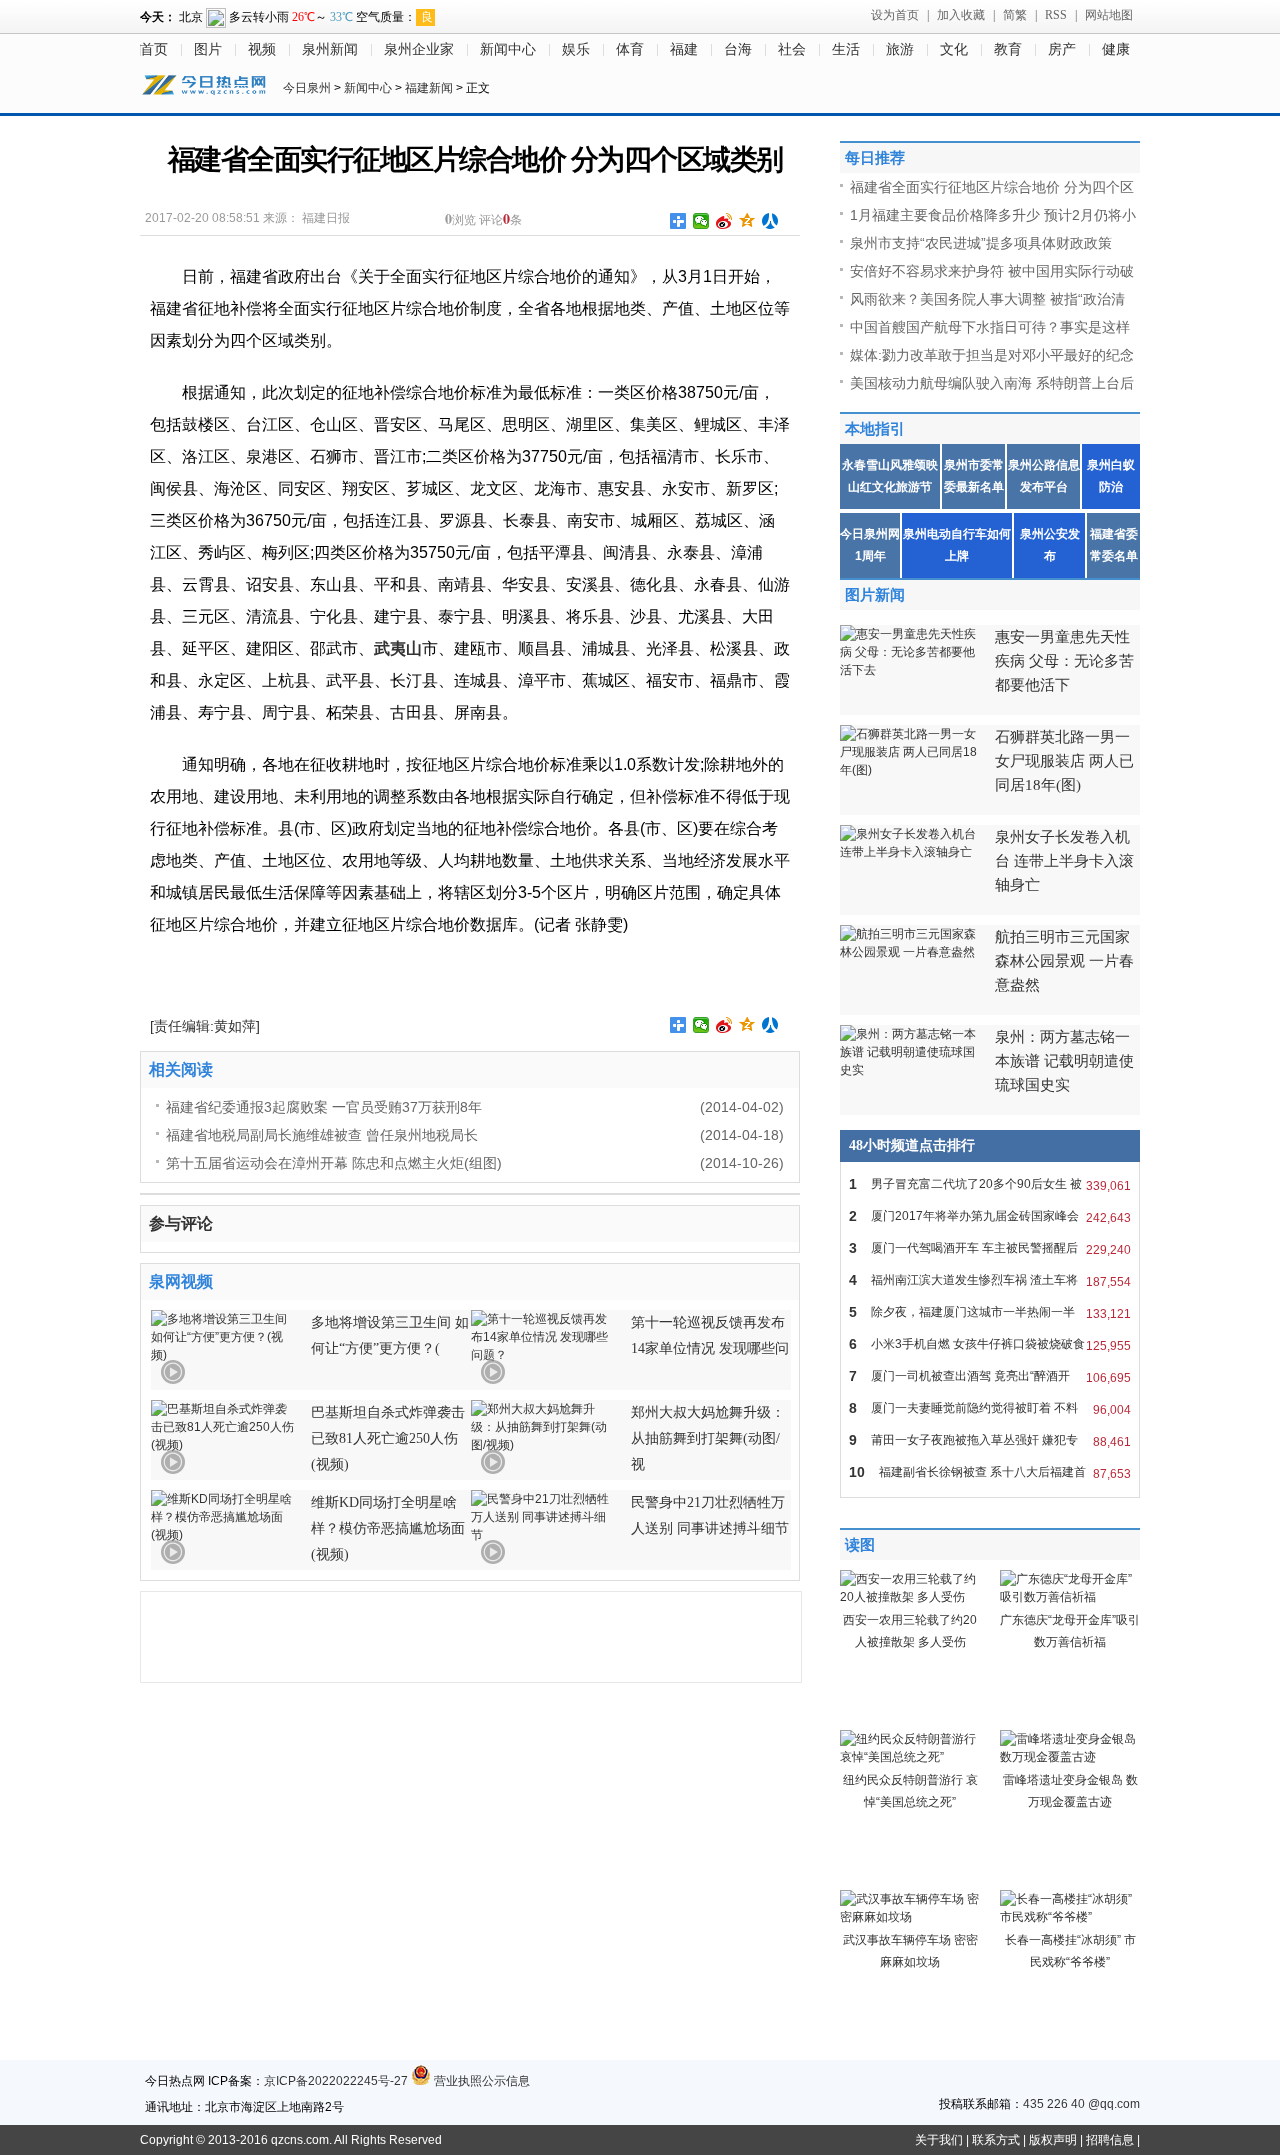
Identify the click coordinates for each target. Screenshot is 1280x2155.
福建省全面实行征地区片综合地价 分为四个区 (992, 187)
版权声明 (1053, 2140)
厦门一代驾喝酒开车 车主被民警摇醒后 (990, 1248)
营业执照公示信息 (480, 2081)
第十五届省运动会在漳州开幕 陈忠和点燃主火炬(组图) (334, 1163)
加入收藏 (961, 15)
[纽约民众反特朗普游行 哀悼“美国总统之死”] (910, 1757)
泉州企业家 (419, 49)
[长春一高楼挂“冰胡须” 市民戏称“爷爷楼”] (1070, 1917)
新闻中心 (508, 49)
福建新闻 (429, 88)
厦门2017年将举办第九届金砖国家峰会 (990, 1216)
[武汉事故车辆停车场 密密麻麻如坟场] (910, 1917)
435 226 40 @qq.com (1081, 2104)
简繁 (1015, 15)
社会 (792, 49)
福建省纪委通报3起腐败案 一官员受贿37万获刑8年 (324, 1107)
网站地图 (1109, 15)
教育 (1008, 49)
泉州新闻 (330, 49)
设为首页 (895, 15)
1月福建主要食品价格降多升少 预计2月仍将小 (993, 215)
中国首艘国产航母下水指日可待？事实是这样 (990, 327)
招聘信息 (1110, 2140)
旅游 (900, 49)
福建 (684, 49)
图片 (208, 49)
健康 (1116, 49)
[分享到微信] (701, 221)
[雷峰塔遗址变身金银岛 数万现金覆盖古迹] (1070, 1757)
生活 (846, 49)
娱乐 (576, 49)
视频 (262, 49)
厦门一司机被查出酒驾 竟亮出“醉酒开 (990, 1376)
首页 (154, 49)
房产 (1062, 49)
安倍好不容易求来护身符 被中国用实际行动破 (992, 271)
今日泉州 (307, 88)
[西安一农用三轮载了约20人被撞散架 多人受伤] (910, 1597)
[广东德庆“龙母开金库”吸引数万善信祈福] (1070, 1597)
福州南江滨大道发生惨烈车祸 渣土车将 (990, 1280)
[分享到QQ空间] (747, 221)
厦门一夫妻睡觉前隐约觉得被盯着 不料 (990, 1408)
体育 (630, 49)
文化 (954, 49)
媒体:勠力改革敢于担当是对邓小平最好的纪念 (992, 355)
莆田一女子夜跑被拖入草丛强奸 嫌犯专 (990, 1440)
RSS (1056, 15)
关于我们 (939, 2140)
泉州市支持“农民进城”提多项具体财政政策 (981, 243)
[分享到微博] (724, 221)
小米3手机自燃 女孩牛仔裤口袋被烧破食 (990, 1344)
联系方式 (996, 2140)
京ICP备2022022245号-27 (336, 2081)
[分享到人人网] (770, 221)
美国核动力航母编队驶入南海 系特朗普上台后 (992, 383)
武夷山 (398, 648)
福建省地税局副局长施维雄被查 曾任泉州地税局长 (322, 1135)
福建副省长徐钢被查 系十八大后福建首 (990, 1472)
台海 (738, 49)
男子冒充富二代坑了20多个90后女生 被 (990, 1184)
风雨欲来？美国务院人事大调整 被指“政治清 (987, 299)
